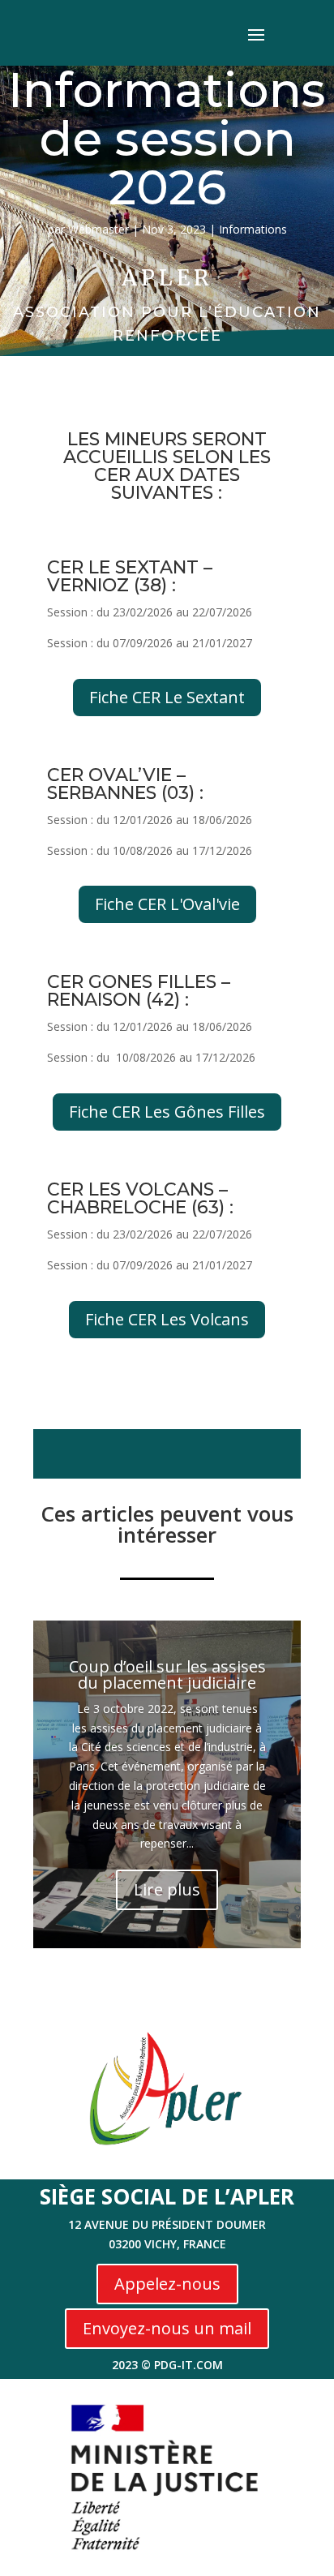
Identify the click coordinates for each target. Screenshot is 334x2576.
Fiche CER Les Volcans (167, 1319)
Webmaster (98, 229)
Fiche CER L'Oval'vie (167, 904)
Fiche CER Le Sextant (167, 697)
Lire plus (167, 1889)
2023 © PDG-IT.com (167, 2365)
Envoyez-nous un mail (167, 2328)
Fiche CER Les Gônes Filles (167, 1112)
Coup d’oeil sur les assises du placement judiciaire (167, 1674)
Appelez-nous (167, 2284)
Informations (253, 229)
